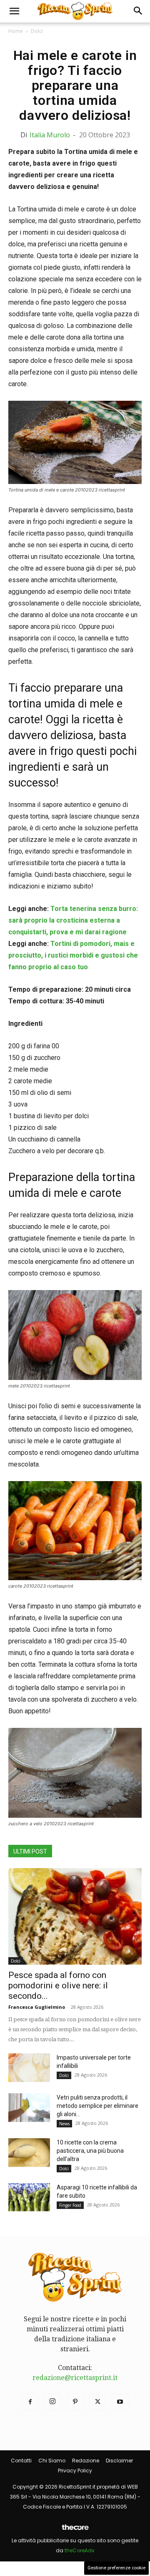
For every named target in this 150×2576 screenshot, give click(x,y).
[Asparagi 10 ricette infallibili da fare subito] (29, 2198)
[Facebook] (30, 2402)
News (64, 2124)
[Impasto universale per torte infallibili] (29, 2068)
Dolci (37, 31)
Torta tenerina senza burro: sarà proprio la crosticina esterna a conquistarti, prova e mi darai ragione (73, 920)
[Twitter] (97, 2402)
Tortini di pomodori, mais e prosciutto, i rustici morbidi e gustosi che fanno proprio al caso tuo (73, 955)
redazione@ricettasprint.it (75, 2378)
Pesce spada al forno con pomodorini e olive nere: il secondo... (58, 1985)
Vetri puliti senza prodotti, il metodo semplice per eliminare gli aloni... (97, 2106)
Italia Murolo (50, 135)
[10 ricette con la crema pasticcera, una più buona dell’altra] (29, 2153)
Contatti (21, 2461)
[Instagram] (52, 2402)
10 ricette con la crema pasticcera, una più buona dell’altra (90, 2151)
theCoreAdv (80, 2550)
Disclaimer (119, 2461)
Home (16, 31)
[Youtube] (120, 2402)
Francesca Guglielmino (37, 2007)
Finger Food (70, 2205)
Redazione (86, 2461)
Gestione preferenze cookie (116, 2568)
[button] (14, 11)
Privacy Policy (75, 2471)
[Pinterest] (75, 2402)
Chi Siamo (52, 2461)
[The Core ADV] (75, 2530)
